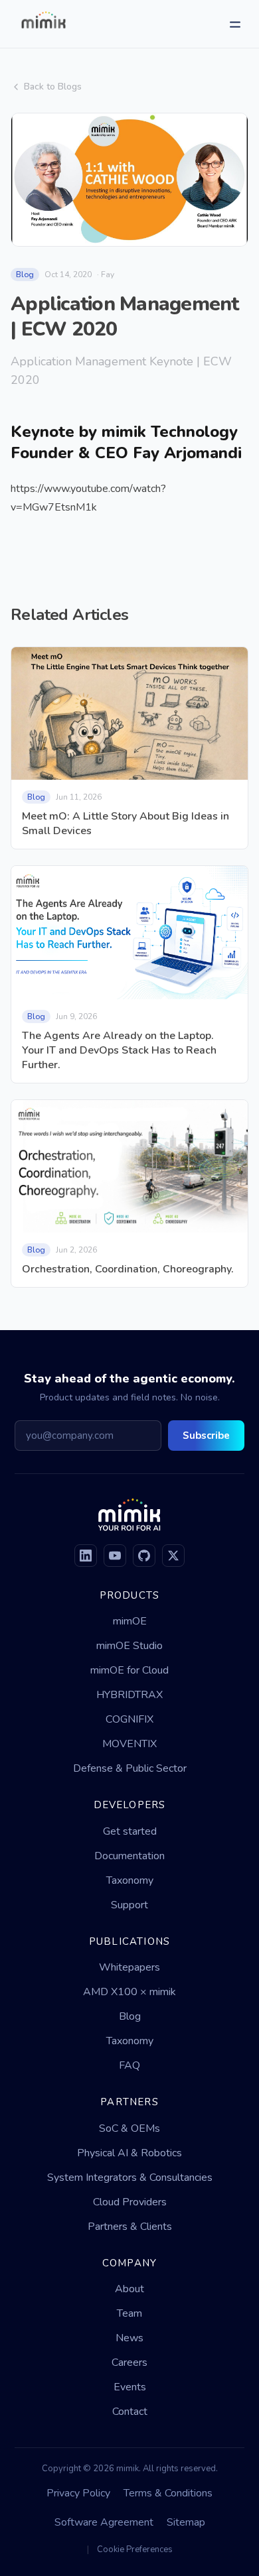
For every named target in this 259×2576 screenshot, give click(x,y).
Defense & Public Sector (130, 1768)
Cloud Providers (130, 2202)
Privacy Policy (78, 2493)
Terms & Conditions (168, 2493)
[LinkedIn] (86, 1556)
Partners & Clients (130, 2227)
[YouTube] (115, 1556)
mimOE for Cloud (129, 1670)
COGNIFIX (129, 1719)
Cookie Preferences (135, 2549)
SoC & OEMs (129, 2128)
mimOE (130, 1621)
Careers (129, 2362)
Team (129, 2313)
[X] (173, 1556)
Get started (130, 1831)
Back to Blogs (53, 87)
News (129, 2338)
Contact (130, 2412)
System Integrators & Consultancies (130, 2177)
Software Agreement (104, 2522)
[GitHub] (144, 1556)
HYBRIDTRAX (129, 1695)
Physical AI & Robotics (129, 2153)
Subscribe (206, 1436)
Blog (130, 2016)
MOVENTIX (129, 1744)
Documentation (129, 1856)
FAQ (129, 2065)
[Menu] (235, 24)
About (129, 2289)
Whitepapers (129, 1967)
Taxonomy (130, 1880)
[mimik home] (43, 24)
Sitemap (186, 2522)
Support (129, 1905)
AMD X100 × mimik (129, 1992)
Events (130, 2387)
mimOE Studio (129, 1646)
